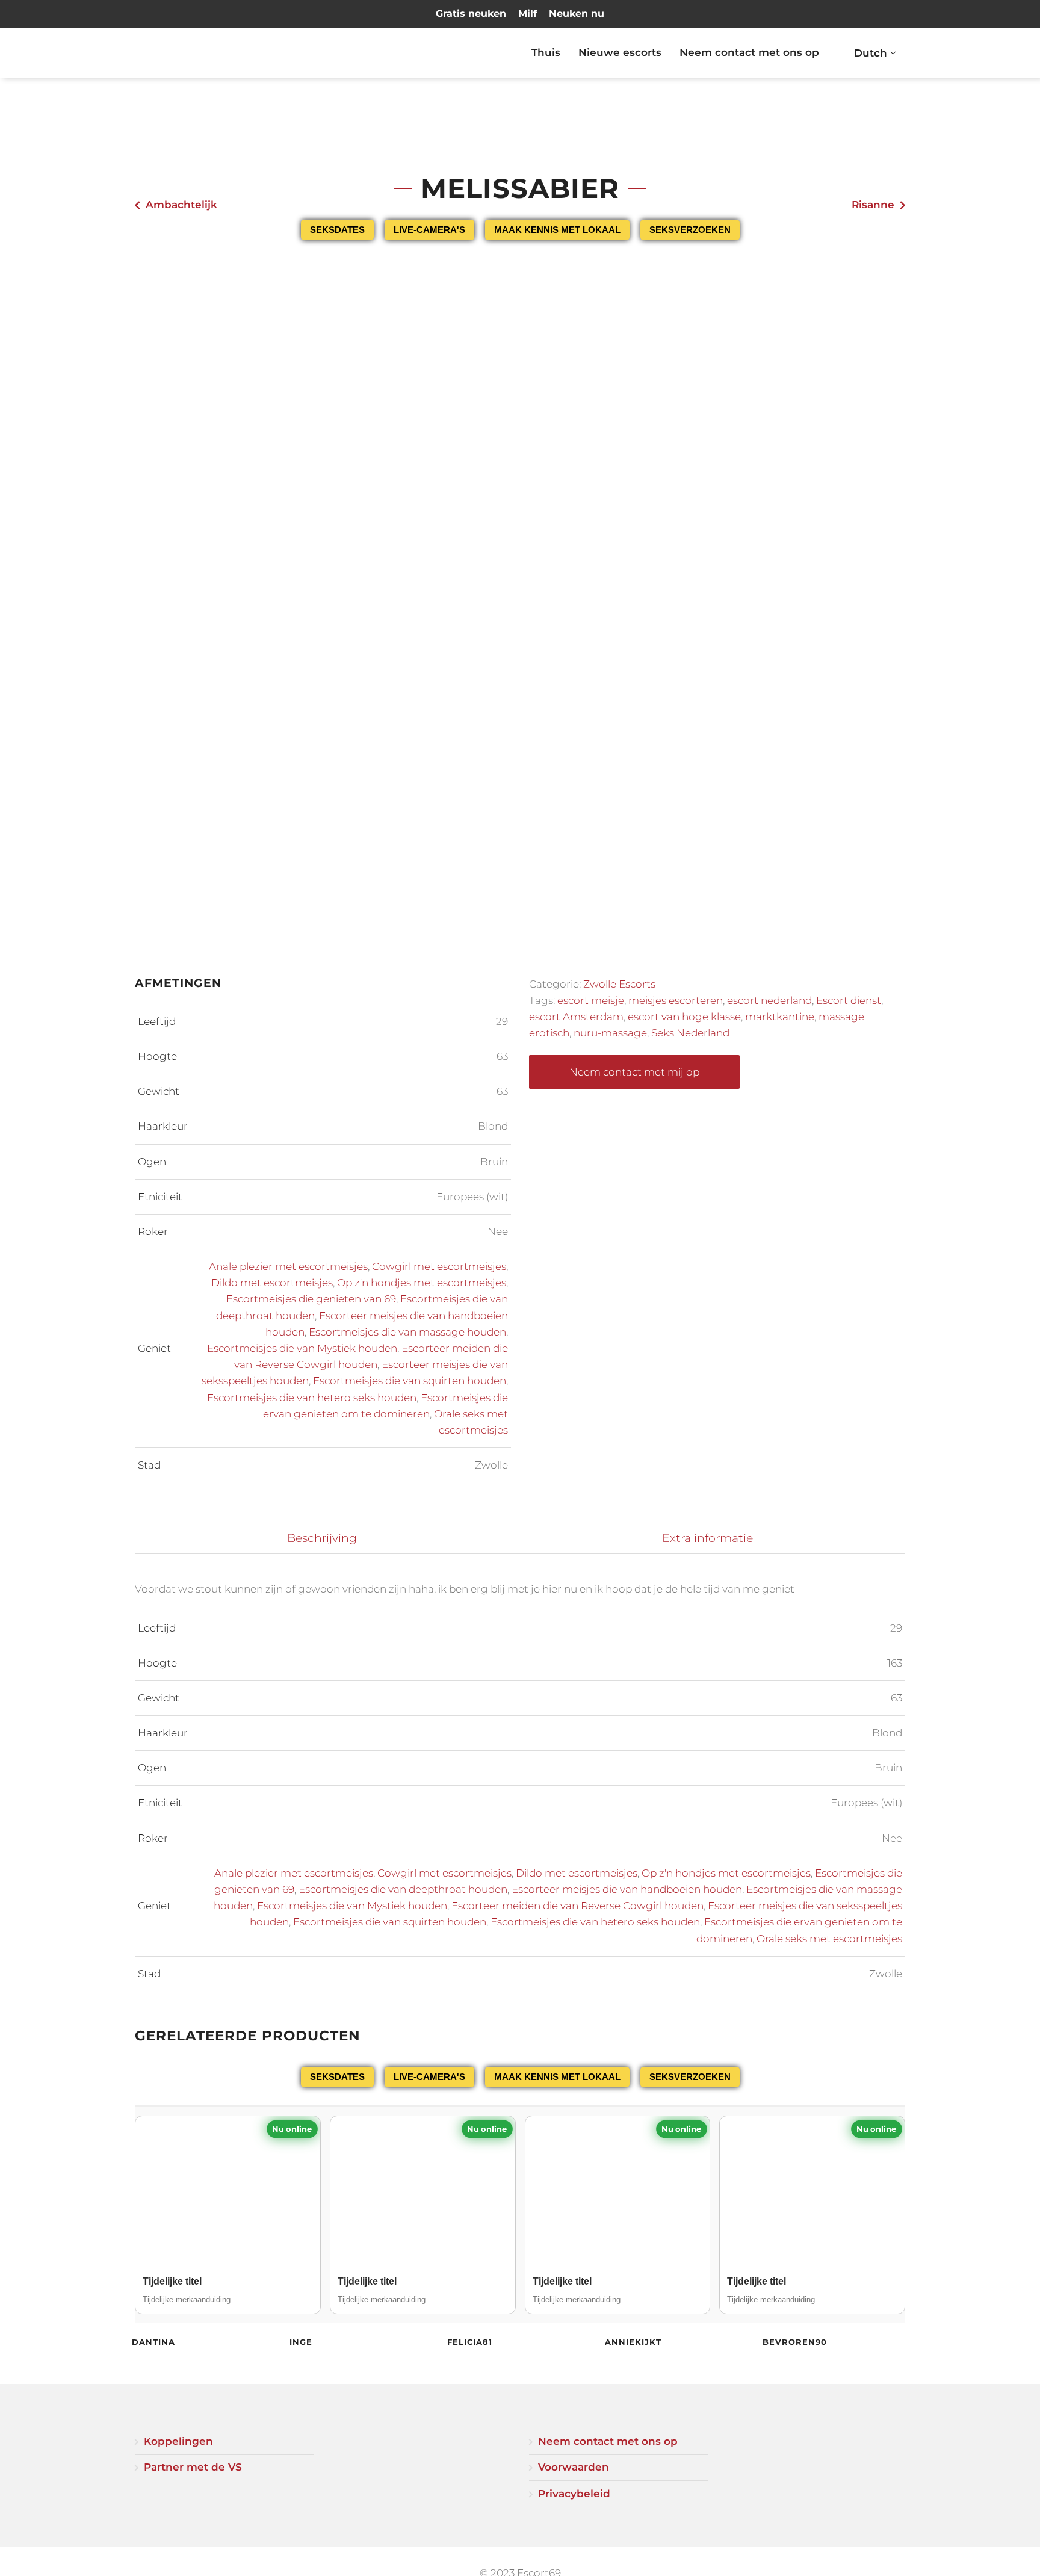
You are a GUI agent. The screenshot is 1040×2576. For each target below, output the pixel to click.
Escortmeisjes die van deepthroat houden (403, 1889)
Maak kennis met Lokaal (557, 230)
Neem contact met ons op (749, 52)
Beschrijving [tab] (322, 1538)
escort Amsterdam (576, 1017)
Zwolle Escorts (619, 984)
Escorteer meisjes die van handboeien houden (627, 1889)
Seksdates (337, 230)
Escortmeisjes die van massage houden (407, 1332)
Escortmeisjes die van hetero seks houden (312, 1398)
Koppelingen (178, 2441)
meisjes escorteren (676, 1000)
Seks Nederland (690, 1033)
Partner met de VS (193, 2467)
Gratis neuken (471, 14)
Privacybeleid (574, 2494)
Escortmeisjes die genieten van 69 (311, 1299)
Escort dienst (849, 1000)
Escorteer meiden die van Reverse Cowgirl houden (577, 1906)
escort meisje (591, 1000)
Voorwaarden (574, 2467)
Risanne (873, 205)
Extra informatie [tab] (707, 1538)
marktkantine (780, 1017)
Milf (528, 14)
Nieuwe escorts (620, 52)
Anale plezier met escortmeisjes (288, 1266)
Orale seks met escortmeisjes (829, 1939)
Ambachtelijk (181, 205)
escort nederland (769, 1000)
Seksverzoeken (690, 230)
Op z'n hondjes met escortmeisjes (422, 1283)
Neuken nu (577, 14)
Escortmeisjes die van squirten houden (410, 1381)
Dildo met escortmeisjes (272, 1283)
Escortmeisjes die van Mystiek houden (302, 1348)
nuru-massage (610, 1033)
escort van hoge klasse (684, 1017)
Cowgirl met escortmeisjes (439, 1266)
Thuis (546, 52)
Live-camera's (429, 230)
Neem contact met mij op (634, 1072)
